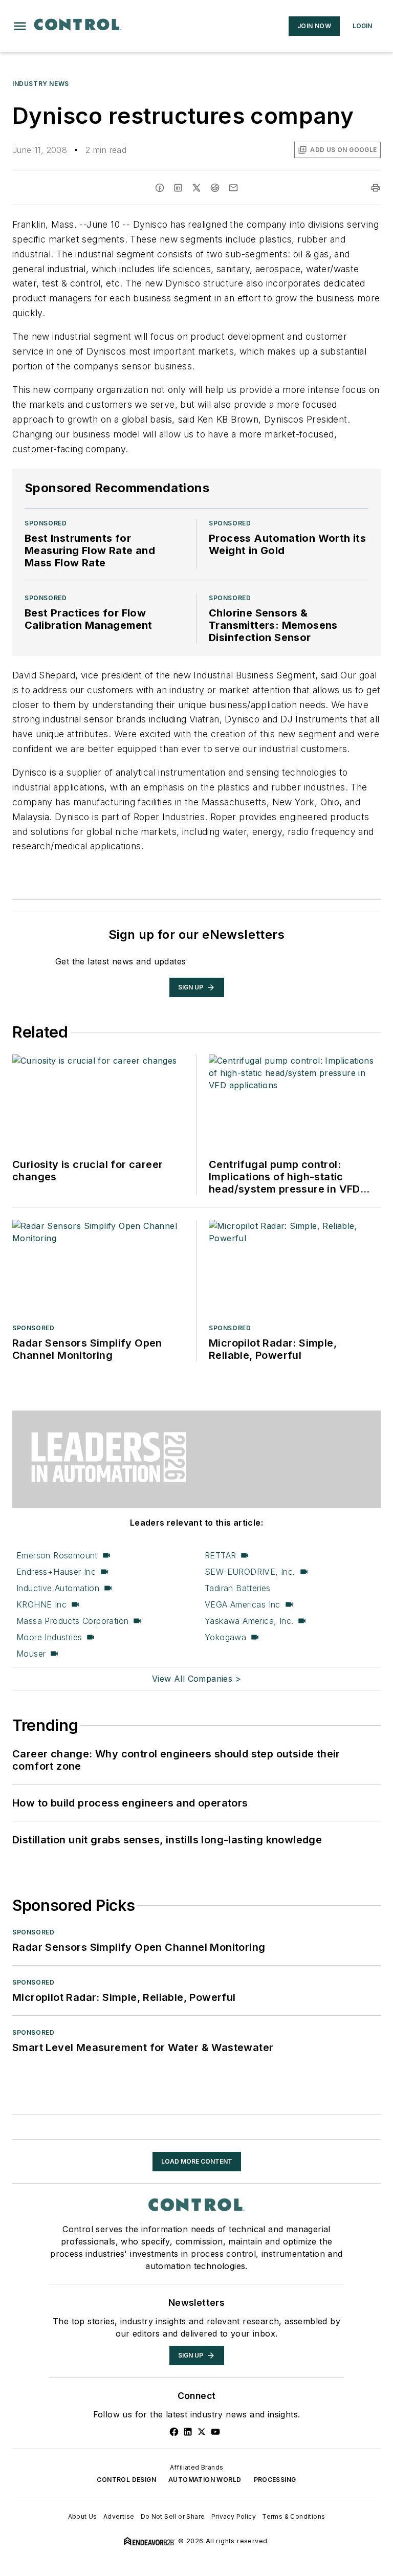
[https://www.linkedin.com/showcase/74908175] (188, 2432)
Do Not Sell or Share (173, 2516)
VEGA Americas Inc (243, 1604)
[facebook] (160, 188)
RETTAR (220, 1555)
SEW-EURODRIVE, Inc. (250, 1572)
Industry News (41, 84)
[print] (376, 188)
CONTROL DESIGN (126, 2480)
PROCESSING (275, 2480)
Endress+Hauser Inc (56, 1572)
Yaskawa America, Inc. (249, 1621)
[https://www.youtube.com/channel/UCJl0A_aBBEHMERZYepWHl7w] (215, 2432)
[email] (233, 188)
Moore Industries (49, 1637)
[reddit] (215, 188)
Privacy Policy (234, 2516)
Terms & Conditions (293, 2516)
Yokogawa (225, 1637)
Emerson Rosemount (57, 1555)
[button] (20, 26)
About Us (83, 2516)
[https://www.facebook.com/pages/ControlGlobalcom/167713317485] (174, 2432)
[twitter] (196, 188)
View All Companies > (196, 1679)
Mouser (31, 1654)
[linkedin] (178, 188)
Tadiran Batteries (238, 1588)
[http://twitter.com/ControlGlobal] (202, 2432)
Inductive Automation (58, 1588)
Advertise (119, 2516)
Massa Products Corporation (72, 1621)
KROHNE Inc (41, 1604)
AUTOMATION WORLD (205, 2480)
